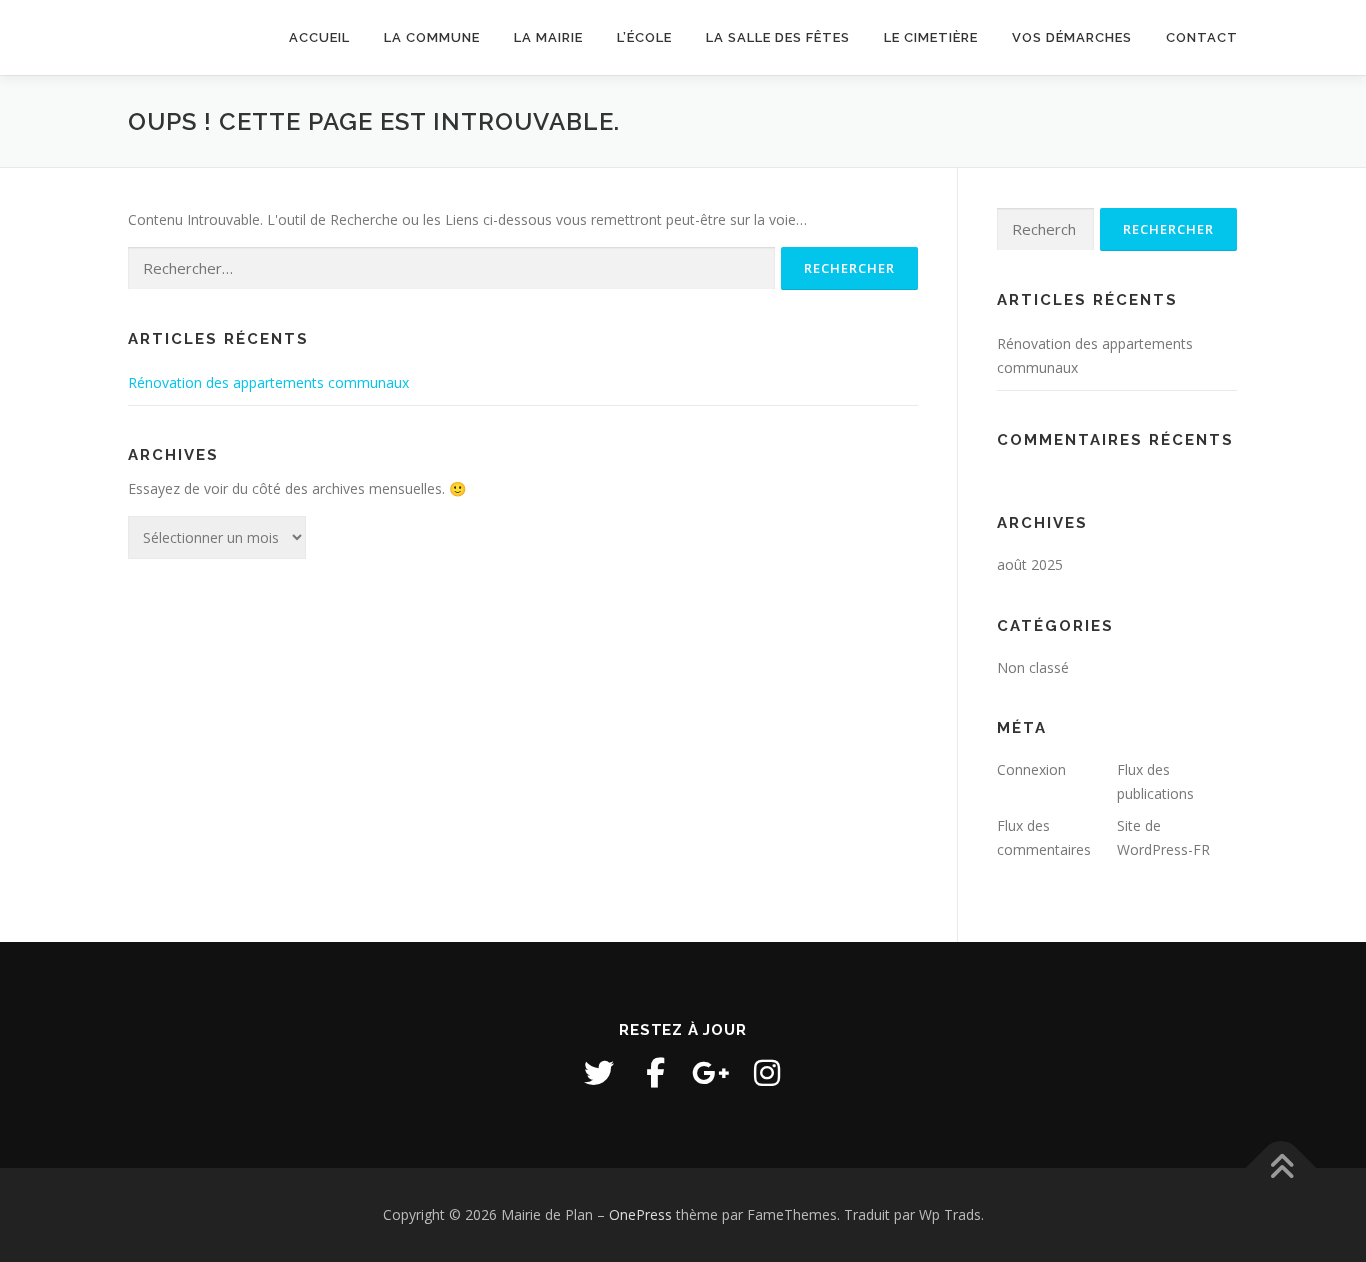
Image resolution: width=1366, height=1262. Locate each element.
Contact (1202, 37)
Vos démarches (1072, 37)
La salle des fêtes (778, 37)
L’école (644, 37)
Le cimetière (931, 37)
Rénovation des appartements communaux (268, 382)
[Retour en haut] (1281, 1168)
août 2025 (1030, 564)
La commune (432, 37)
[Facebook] (655, 1073)
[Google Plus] (711, 1073)
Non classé (1033, 667)
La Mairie (548, 37)
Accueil (319, 37)
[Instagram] (767, 1073)
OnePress (640, 1214)
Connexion (1031, 769)
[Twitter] (599, 1073)
